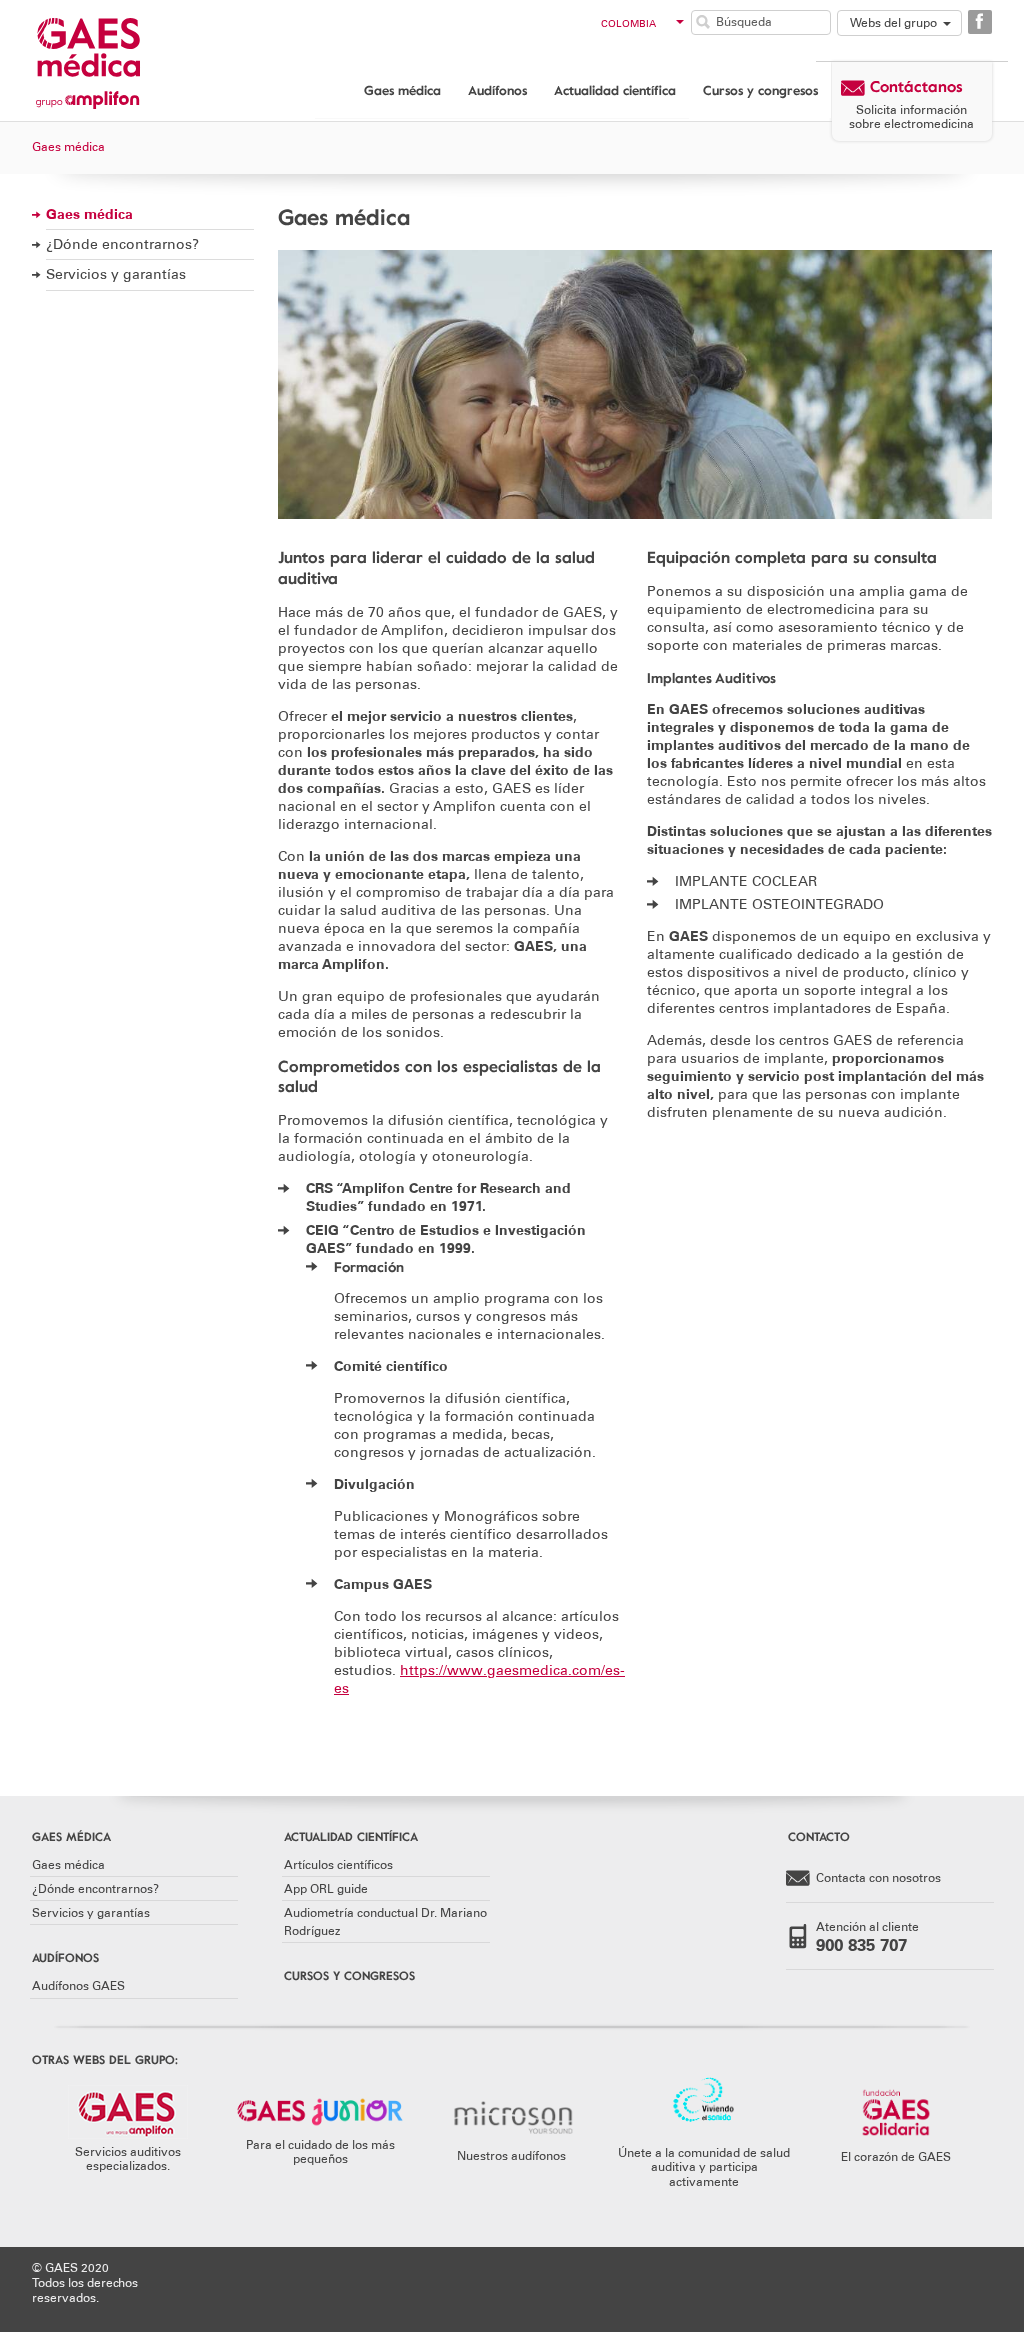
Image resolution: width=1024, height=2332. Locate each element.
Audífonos (497, 90)
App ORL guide (326, 1889)
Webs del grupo (893, 23)
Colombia (628, 24)
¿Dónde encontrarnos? (122, 244)
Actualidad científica (615, 90)
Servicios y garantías (116, 274)
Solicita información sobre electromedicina (911, 117)
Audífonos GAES (78, 1986)
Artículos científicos (338, 1865)
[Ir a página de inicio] (112, 58)
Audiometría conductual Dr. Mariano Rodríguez (385, 1922)
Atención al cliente (867, 1937)
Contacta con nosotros (878, 1878)
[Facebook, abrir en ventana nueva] (980, 22)
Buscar (703, 22)
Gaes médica (402, 90)
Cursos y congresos (760, 90)
